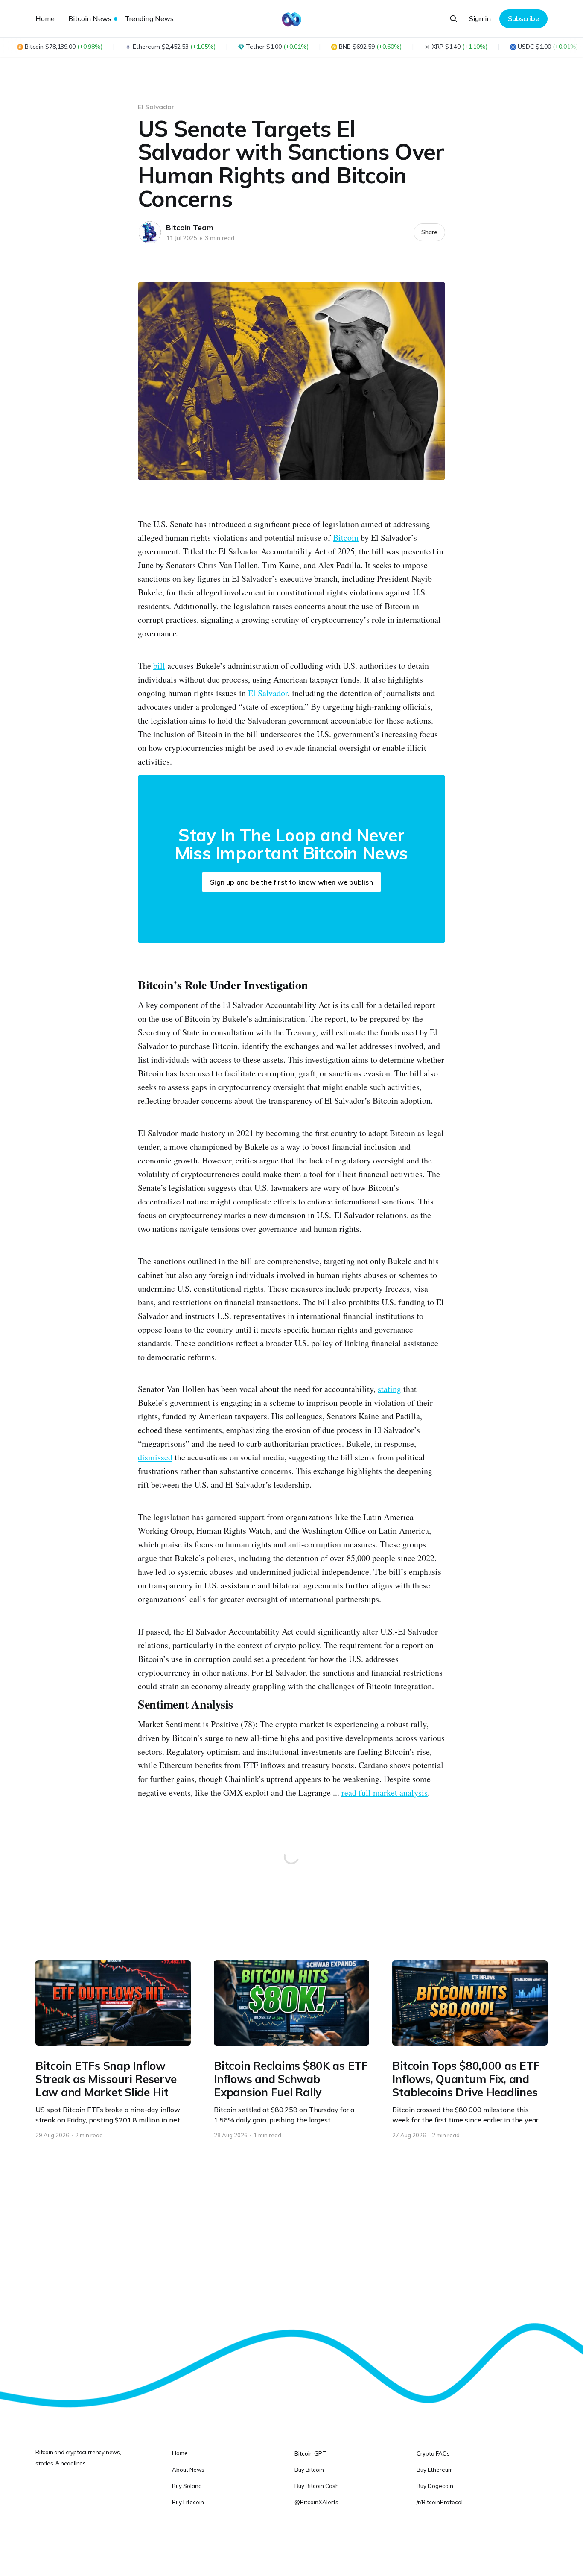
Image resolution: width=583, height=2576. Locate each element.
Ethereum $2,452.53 (174, 47)
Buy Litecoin (188, 2502)
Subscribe (523, 18)
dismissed (155, 1457)
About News (188, 2470)
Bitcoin (346, 538)
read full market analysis (385, 1792)
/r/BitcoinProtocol (440, 2502)
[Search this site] (454, 19)
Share (429, 232)
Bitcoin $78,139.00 (64, 47)
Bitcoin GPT (310, 2453)
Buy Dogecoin (435, 2486)
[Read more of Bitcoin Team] (150, 232)
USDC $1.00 (548, 47)
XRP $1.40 (460, 47)
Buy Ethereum (435, 2470)
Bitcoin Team (190, 227)
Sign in (480, 18)
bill (159, 666)
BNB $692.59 (370, 47)
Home (45, 18)
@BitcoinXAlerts (316, 2502)
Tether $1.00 (277, 47)
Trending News (149, 18)
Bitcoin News (90, 18)
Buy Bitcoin (309, 2470)
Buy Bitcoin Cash (317, 2486)
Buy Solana (187, 2486)
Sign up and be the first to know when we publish (291, 882)
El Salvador (156, 107)
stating (389, 1389)
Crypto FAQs (433, 2453)
